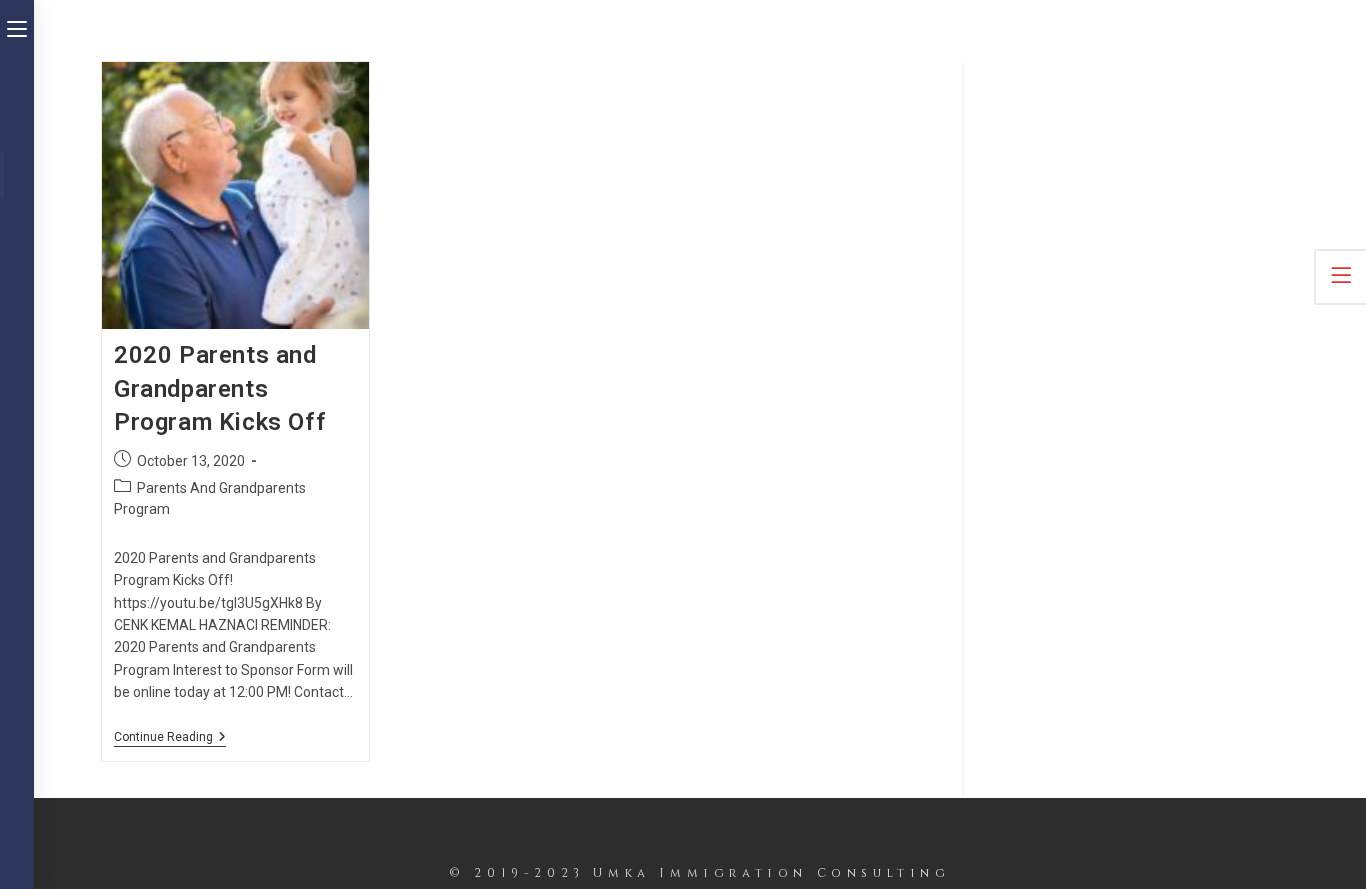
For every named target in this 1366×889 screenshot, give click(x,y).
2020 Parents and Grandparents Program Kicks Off (220, 388)
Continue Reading (170, 738)
